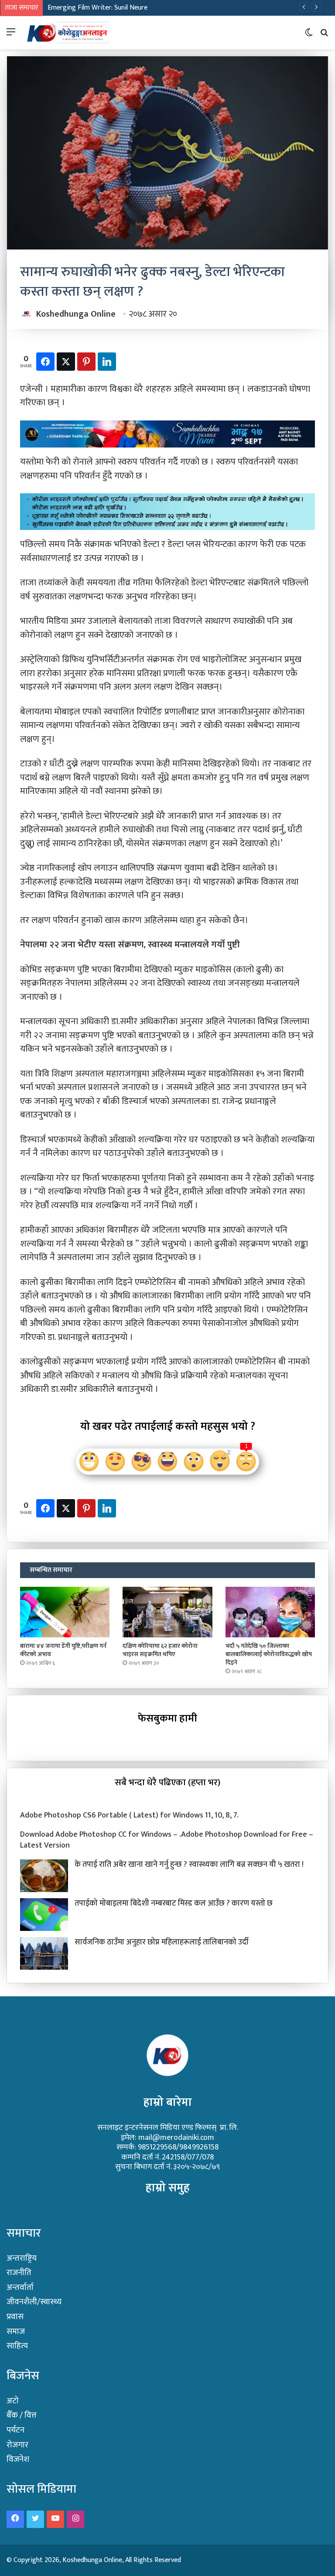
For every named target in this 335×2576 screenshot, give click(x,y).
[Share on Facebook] (45, 362)
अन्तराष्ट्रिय (22, 2258)
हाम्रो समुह (168, 2188)
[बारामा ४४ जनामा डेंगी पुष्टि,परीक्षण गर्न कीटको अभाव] (65, 1612)
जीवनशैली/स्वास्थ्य (34, 2302)
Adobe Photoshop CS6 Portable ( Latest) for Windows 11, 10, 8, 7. (129, 1815)
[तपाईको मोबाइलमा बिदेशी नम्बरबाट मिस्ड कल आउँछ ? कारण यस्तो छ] (44, 1915)
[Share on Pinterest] (86, 362)
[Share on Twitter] (66, 362)
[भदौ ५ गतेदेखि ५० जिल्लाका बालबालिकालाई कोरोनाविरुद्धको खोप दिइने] (270, 1612)
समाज (16, 2332)
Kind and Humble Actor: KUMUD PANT (103, 8)
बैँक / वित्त (22, 2415)
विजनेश (18, 2459)
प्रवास (15, 2317)
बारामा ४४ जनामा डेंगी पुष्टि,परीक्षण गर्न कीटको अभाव (63, 1650)
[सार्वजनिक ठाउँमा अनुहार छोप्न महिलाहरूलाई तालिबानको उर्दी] (44, 1953)
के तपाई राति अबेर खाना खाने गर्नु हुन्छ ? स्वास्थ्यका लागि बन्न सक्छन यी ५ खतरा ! (189, 1865)
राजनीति (19, 2273)
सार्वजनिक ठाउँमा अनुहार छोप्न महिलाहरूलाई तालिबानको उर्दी (162, 1942)
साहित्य (17, 2346)
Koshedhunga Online (76, 314)
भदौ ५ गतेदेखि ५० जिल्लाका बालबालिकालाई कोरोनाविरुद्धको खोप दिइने (269, 1654)
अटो (13, 2401)
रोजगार (17, 2445)
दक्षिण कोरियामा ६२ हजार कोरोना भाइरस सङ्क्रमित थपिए (160, 1650)
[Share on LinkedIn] (107, 362)
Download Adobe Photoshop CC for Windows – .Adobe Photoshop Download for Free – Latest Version (167, 1840)
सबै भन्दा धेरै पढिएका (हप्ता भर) (167, 1782)
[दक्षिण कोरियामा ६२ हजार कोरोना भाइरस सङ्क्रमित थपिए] (167, 1612)
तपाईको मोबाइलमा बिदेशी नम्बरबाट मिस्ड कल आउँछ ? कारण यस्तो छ (174, 1903)
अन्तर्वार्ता (20, 2287)
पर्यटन (15, 2430)
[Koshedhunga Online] (67, 32)
